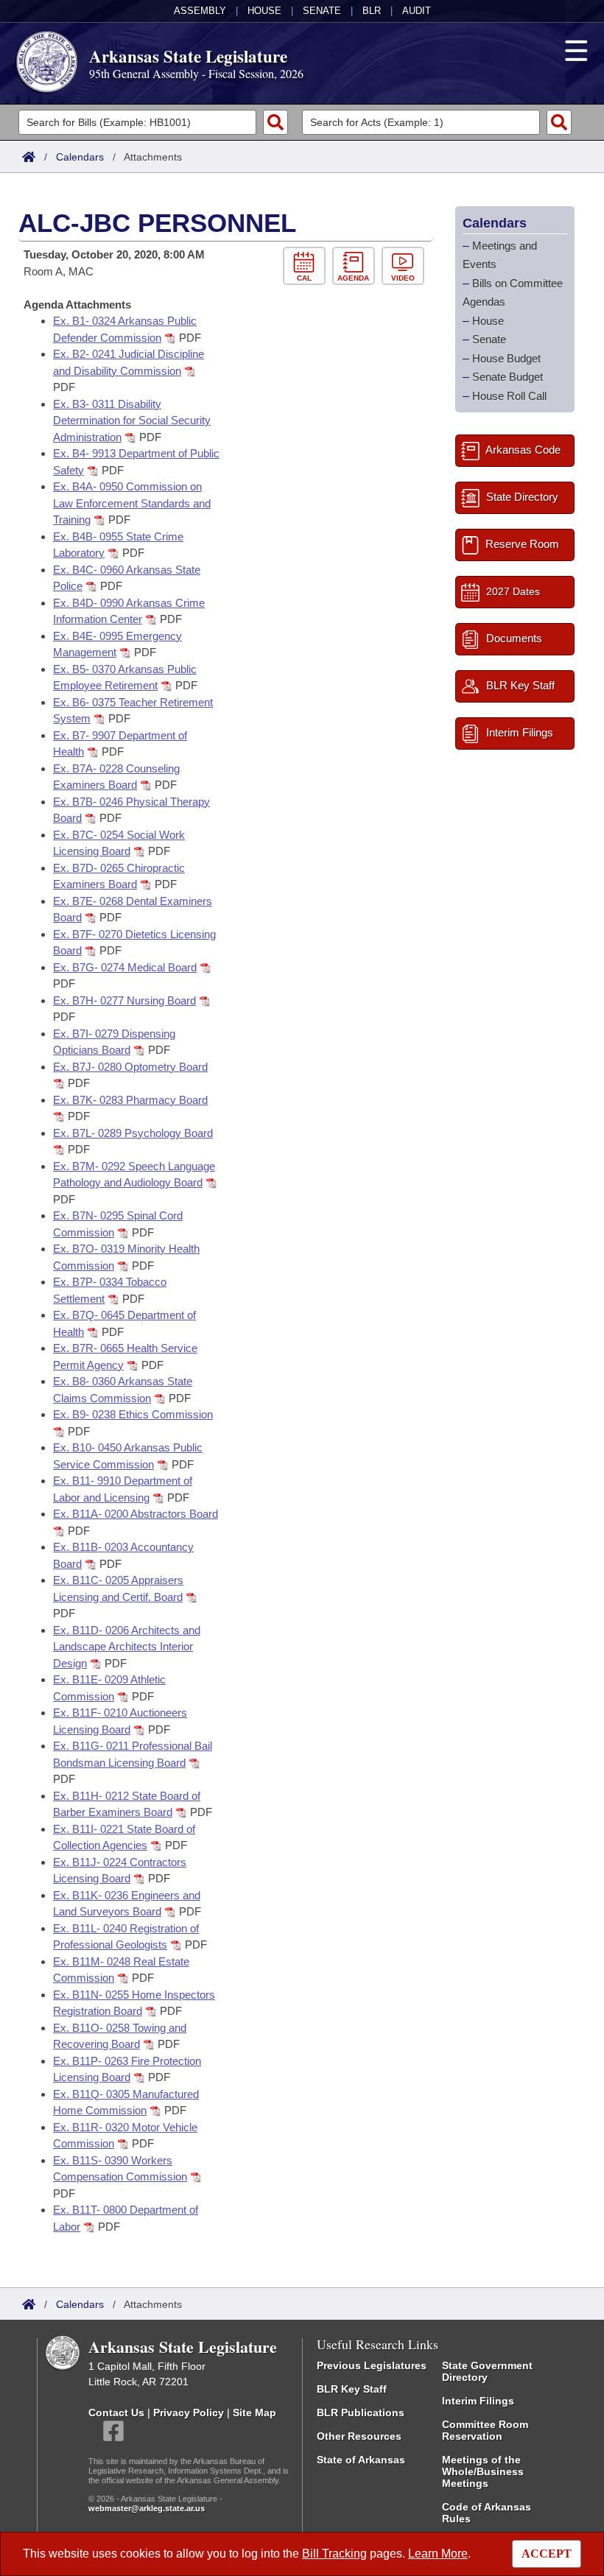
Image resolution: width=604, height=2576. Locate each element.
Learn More (438, 2554)
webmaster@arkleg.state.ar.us (147, 2508)
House (264, 11)
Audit (417, 11)
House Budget (506, 358)
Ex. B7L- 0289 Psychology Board (133, 1133)
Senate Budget (508, 377)
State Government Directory (487, 2371)
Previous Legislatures (372, 2365)
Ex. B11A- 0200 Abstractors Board (136, 1514)
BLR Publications (361, 2413)
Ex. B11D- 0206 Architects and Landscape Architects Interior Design (127, 1647)
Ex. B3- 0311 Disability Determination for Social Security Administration (132, 420)
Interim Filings (478, 2401)
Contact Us (116, 2413)
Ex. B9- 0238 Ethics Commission (133, 1414)
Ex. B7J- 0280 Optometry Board (130, 1067)
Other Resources (359, 2436)
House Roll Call (509, 396)
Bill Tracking (334, 2554)
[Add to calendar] (308, 266)
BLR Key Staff (352, 2389)
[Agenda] (357, 266)
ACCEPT (547, 2554)
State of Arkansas (361, 2460)
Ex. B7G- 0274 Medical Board (125, 967)
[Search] (275, 122)
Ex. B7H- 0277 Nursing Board (124, 1000)
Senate (322, 11)
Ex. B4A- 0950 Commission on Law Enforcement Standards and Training (132, 503)
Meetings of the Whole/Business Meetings (483, 2471)
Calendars (80, 157)
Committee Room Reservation (485, 2430)
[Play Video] (405, 266)
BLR (372, 11)
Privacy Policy (189, 2413)
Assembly (200, 11)
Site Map (254, 2413)
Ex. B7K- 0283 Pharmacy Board (130, 1100)
